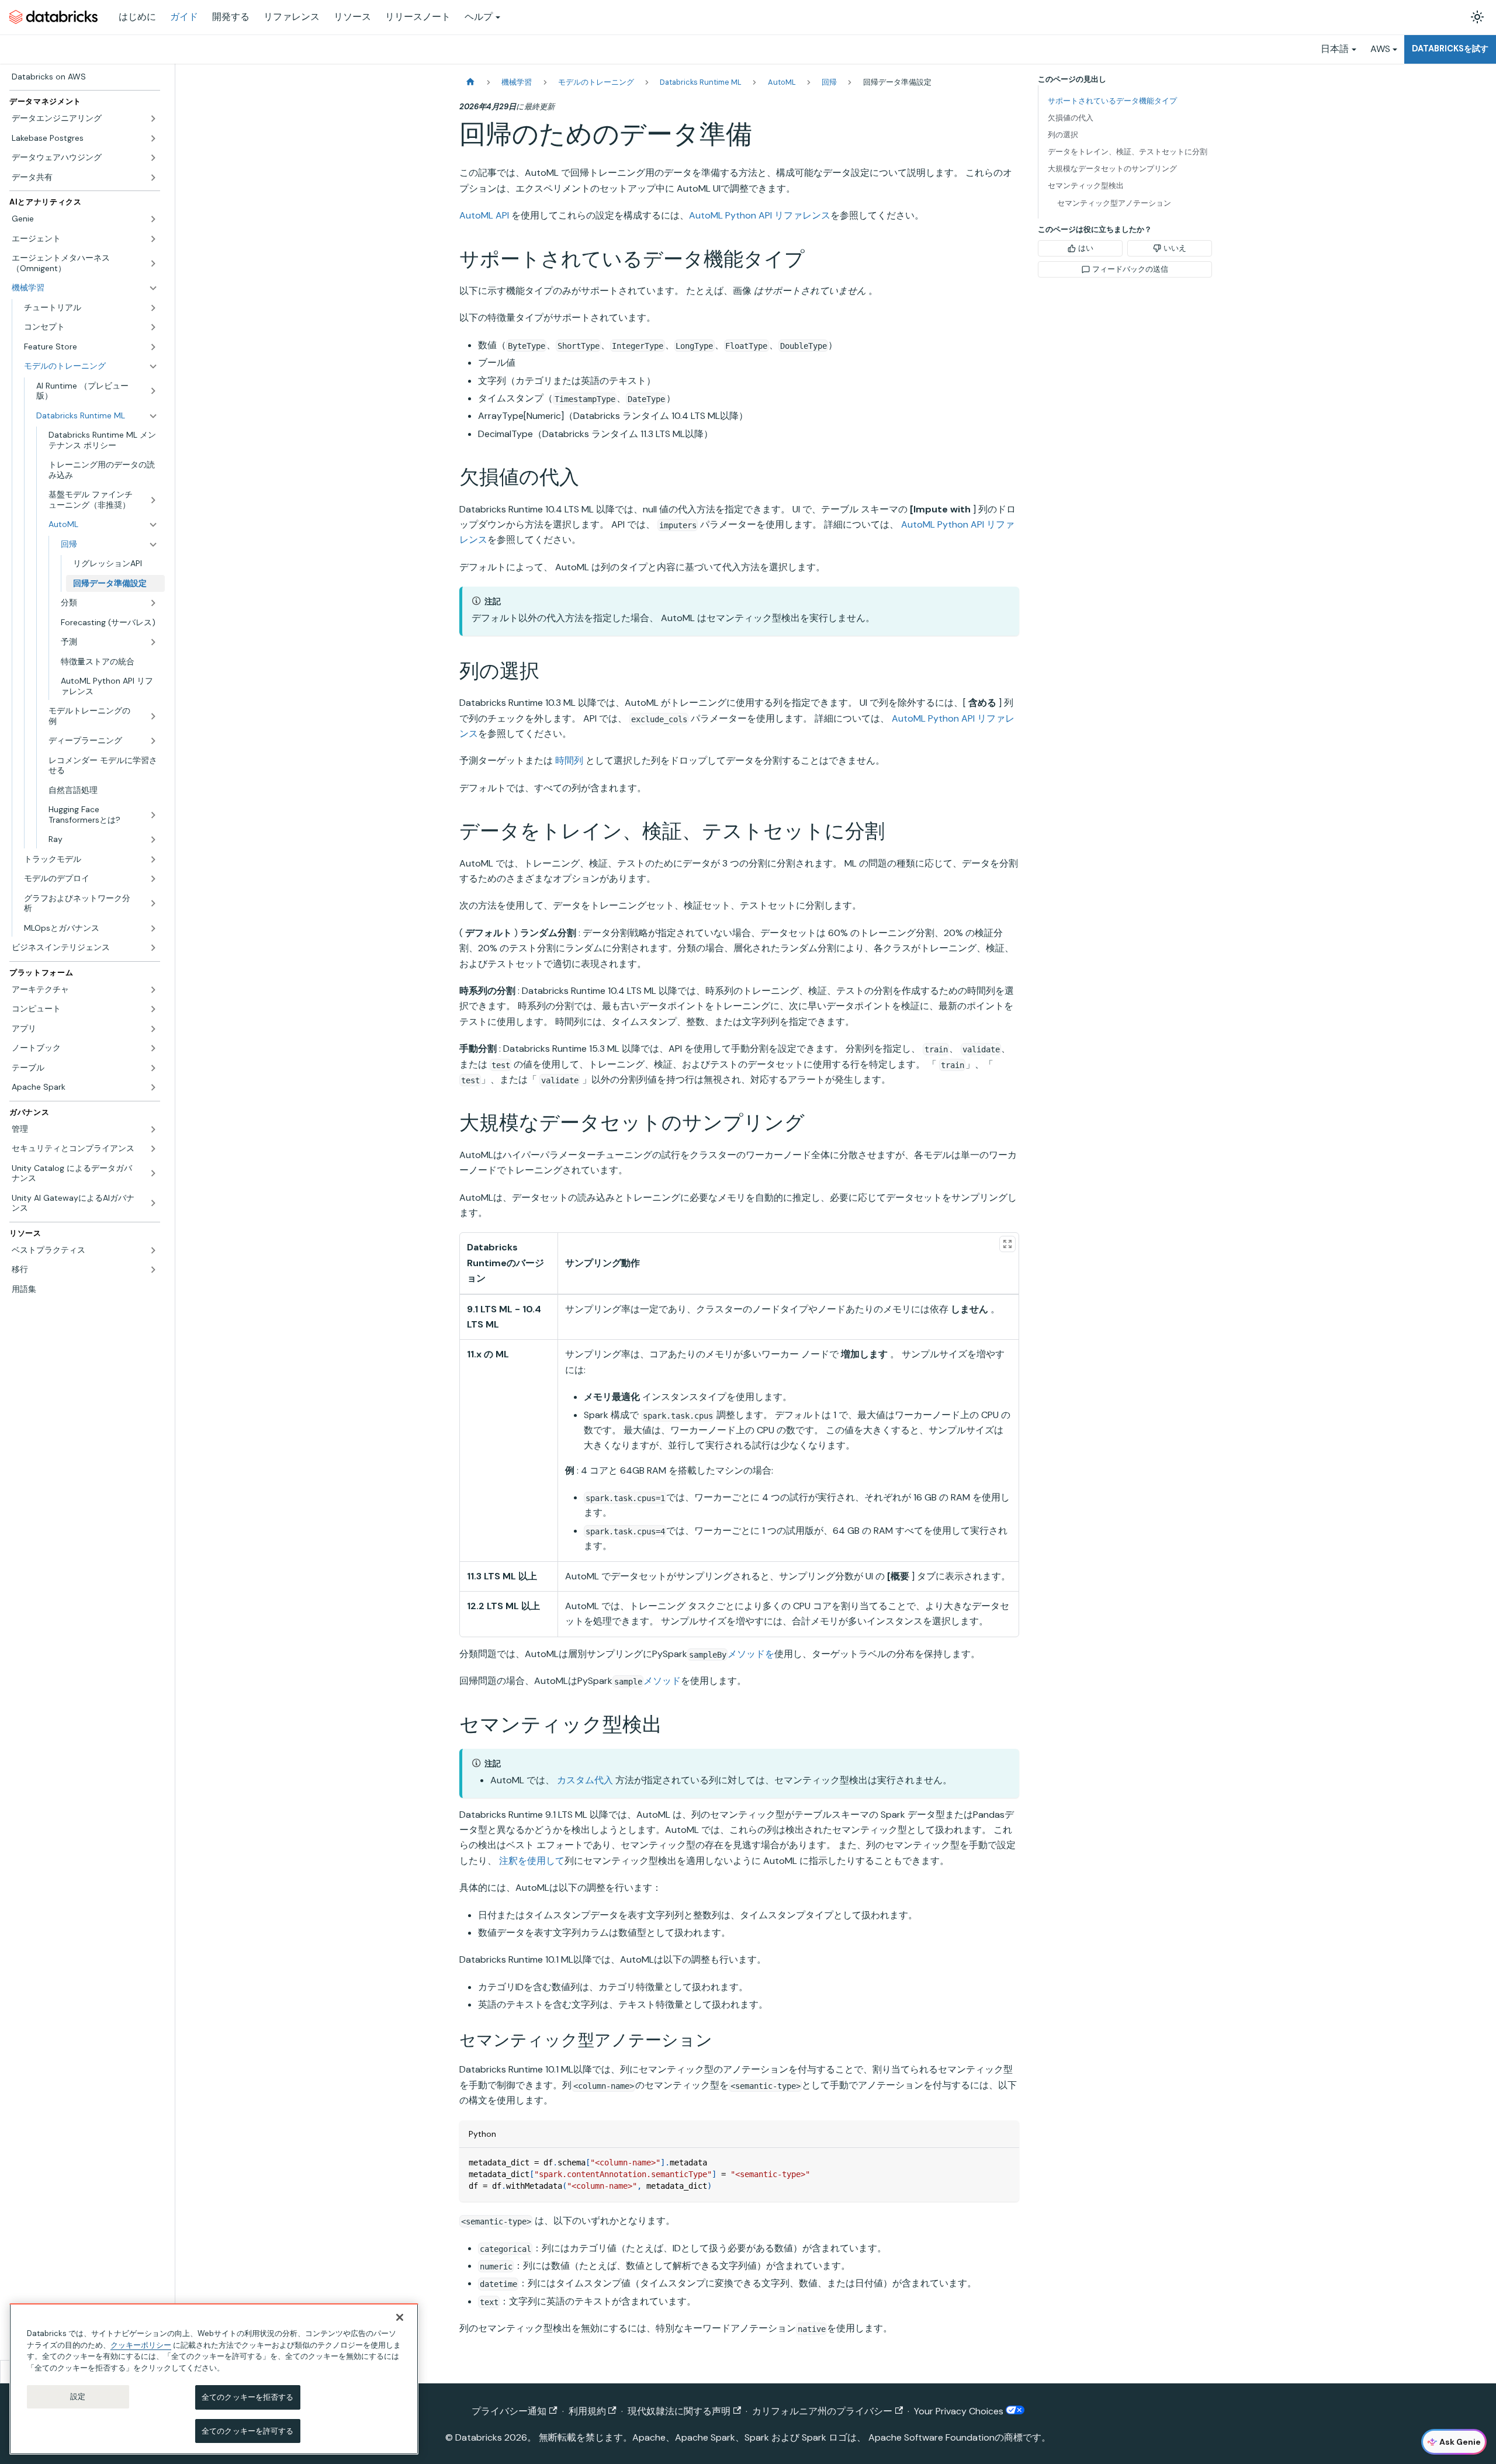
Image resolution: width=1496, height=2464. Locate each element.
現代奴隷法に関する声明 (679, 2411)
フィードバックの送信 (1130, 269)
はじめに (137, 17)
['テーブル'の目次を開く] (153, 1068)
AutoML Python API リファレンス (760, 215)
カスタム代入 (585, 1780)
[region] (214, 2379)
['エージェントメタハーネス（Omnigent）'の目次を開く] (153, 263)
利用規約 (587, 2411)
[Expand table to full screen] (1007, 1244)
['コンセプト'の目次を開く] (153, 327)
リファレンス (292, 17)
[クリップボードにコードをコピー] (1005, 2162)
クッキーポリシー (141, 2345)
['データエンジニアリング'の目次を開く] (153, 119)
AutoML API (484, 215)
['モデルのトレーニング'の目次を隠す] (153, 366)
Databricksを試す (1450, 48)
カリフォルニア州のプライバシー (822, 2411)
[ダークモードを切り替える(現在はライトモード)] (1477, 17)
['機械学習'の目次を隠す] (153, 288)
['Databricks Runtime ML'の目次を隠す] (153, 416)
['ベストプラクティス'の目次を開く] (153, 1250)
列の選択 (1063, 135)
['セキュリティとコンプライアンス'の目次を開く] (153, 1149)
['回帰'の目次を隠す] (153, 545)
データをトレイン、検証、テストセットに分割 (1128, 152)
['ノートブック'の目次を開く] (153, 1048)
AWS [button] (1380, 49)
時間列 (569, 760)
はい (1086, 248)
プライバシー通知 (509, 2411)
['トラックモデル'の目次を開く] (153, 860)
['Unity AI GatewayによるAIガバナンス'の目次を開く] (153, 1203)
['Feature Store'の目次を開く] (153, 347)
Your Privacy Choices (960, 2411)
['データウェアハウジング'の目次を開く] (153, 158)
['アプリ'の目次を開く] (153, 1029)
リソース (352, 17)
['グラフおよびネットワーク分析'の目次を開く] (153, 904)
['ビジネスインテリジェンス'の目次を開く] (153, 948)
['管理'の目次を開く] (153, 1129)
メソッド (662, 1681)
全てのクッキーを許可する (248, 2430)
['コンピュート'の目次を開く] (153, 1009)
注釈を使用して (532, 1861)
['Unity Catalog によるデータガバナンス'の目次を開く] (153, 1174)
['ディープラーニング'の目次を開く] (153, 741)
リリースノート (418, 17)
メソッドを (751, 1654)
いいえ (1175, 248)
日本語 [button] (1335, 49)
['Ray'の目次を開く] (153, 840)
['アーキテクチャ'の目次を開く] (153, 990)
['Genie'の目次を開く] (153, 219)
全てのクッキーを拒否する (248, 2397)
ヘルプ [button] (479, 17)
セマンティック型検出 (1086, 186)
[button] (91, 308)
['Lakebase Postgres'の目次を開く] (153, 138)
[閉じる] (400, 2317)
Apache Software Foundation (931, 2437)
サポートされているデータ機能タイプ (1112, 101)
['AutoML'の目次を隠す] (153, 525)
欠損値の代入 (1071, 118)
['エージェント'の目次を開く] (153, 239)
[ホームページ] (470, 82)
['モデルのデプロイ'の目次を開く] (153, 879)
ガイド (184, 17)
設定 (78, 2397)
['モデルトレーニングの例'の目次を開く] (153, 716)
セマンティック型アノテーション (1114, 203)
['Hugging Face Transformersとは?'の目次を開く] (153, 815)
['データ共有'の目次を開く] (153, 178)
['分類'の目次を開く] (153, 603)
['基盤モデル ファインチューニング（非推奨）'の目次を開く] (153, 500)
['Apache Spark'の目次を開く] (153, 1087)
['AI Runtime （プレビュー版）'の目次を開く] (153, 391)
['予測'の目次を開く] (153, 642)
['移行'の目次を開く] (153, 1270)
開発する (231, 17)
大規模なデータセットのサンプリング (1112, 169)
